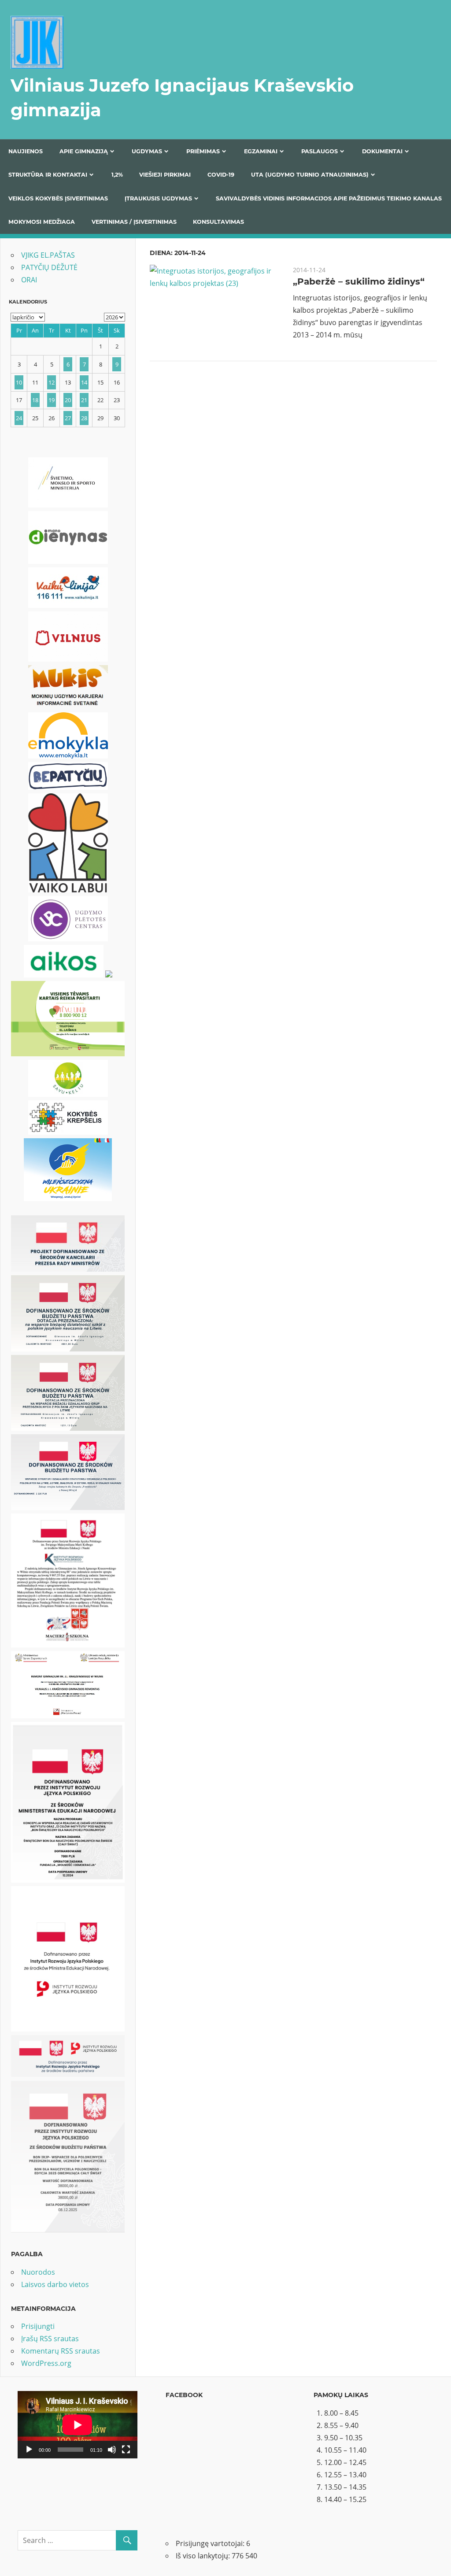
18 (35, 400)
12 (52, 382)
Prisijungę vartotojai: (211, 2543)
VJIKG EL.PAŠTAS (48, 255)
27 (68, 418)
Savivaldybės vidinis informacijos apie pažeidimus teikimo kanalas (329, 198)
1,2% (117, 175)
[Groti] (29, 2450)
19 (52, 400)
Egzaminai (261, 151)
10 (19, 382)
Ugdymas (147, 151)
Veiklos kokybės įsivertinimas (58, 198)
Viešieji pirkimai (165, 175)
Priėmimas (203, 151)
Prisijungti (38, 2326)
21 (84, 400)
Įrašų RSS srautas (50, 2339)
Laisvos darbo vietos (55, 2284)
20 (68, 400)
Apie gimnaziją (84, 151)
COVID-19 (221, 175)
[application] (78, 2425)
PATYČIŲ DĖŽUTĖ (49, 267)
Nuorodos (38, 2272)
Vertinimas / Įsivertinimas (134, 222)
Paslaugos (320, 151)
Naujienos (26, 151)
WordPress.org (46, 2363)
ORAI (29, 280)
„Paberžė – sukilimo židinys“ (359, 281)
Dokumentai (382, 151)
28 (84, 418)
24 (19, 418)
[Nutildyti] (112, 2450)
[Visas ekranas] (126, 2450)
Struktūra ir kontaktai (48, 175)
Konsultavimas (218, 222)
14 (84, 382)
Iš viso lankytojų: (204, 2556)
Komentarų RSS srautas (61, 2351)
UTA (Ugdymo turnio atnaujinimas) (310, 175)
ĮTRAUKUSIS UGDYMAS (158, 198)
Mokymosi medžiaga (42, 222)
